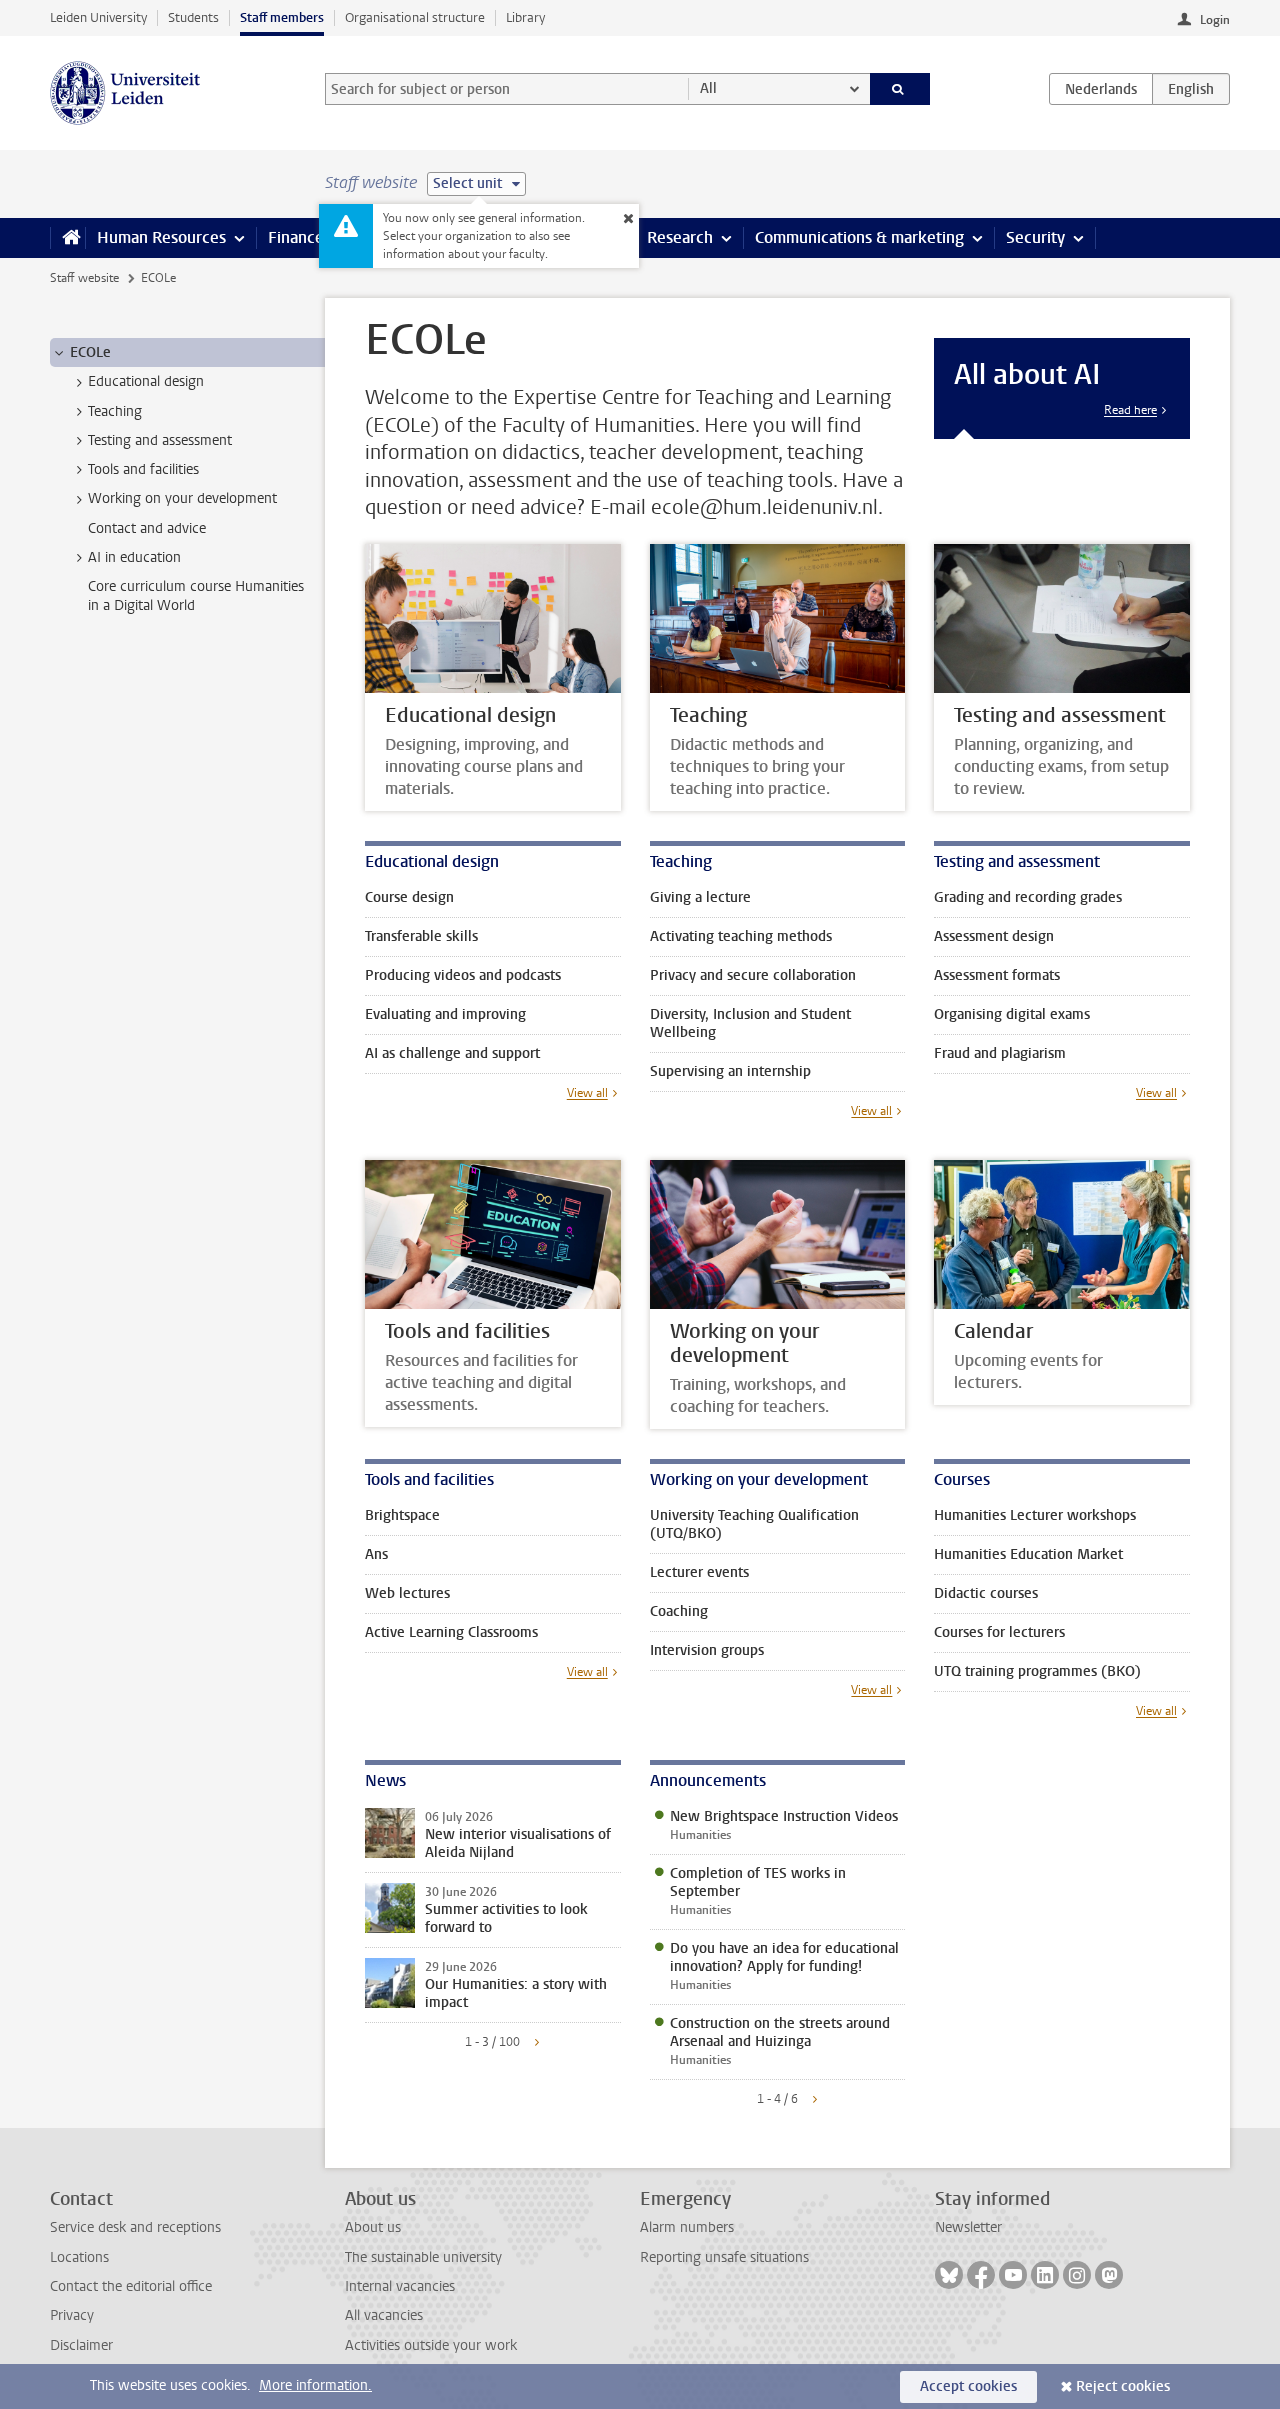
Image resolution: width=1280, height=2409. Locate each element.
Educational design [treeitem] (146, 381)
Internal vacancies (400, 2286)
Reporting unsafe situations (724, 2257)
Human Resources (161, 237)
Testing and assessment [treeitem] (160, 440)
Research (680, 237)
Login (1215, 20)
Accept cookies (968, 2386)
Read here (1130, 410)
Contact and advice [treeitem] (147, 528)
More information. (315, 2385)
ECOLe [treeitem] (90, 352)
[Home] (67, 238)
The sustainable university (423, 2257)
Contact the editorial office (131, 2286)
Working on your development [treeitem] (182, 498)
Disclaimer (81, 2345)
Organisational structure (415, 17)
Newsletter (968, 2227)
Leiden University (98, 17)
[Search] (900, 89)
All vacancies (384, 2315)
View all (587, 1093)
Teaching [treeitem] (115, 411)
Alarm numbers (687, 2227)
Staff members (282, 17)
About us (373, 2227)
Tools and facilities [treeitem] (143, 469)
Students (193, 17)
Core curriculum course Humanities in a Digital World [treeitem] (196, 596)
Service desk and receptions (135, 2227)
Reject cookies (1123, 2386)
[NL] (1101, 89)
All (708, 88)
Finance (296, 237)
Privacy (72, 2315)
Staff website (84, 278)
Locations (79, 2257)
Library (525, 17)
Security (1035, 237)
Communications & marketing (859, 237)
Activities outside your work (431, 2345)
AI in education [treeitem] (134, 557)
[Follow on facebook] (981, 2275)
